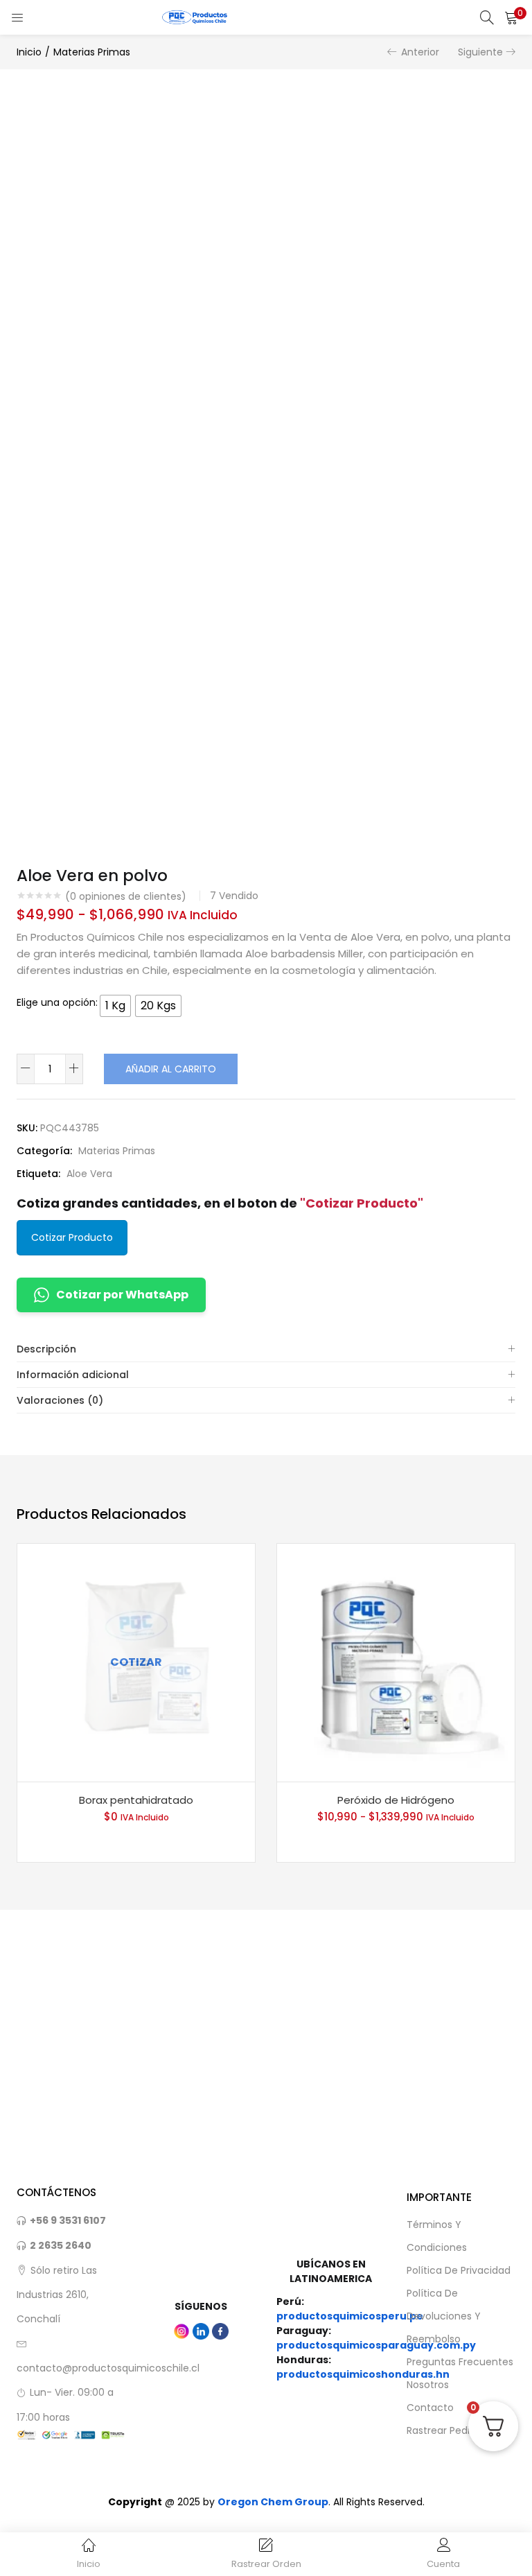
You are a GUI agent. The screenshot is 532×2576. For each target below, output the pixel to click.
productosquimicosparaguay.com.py (376, 2345)
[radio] (115, 1006)
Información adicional (73, 1375)
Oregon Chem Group (273, 2502)
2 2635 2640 (61, 2245)
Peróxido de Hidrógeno (396, 1800)
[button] (511, 17)
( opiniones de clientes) (126, 896)
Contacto (430, 2408)
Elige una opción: (57, 1002)
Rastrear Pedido (444, 2430)
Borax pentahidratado (136, 1800)
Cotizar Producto (72, 1237)
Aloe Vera (89, 1174)
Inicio (29, 52)
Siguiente (480, 52)
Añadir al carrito (171, 1069)
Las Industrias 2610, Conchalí (57, 2295)
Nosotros (428, 2385)
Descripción (46, 1349)
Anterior (420, 52)
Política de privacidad (459, 2270)
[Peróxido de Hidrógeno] (396, 1662)
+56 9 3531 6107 (68, 2220)
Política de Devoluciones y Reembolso (444, 2316)
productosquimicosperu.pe (350, 2316)
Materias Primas (92, 52)
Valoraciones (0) (60, 1400)
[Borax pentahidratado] (136, 1662)
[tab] (266, 1349)
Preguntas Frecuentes (460, 2362)
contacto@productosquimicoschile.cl (108, 2368)
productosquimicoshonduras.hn (363, 2374)
